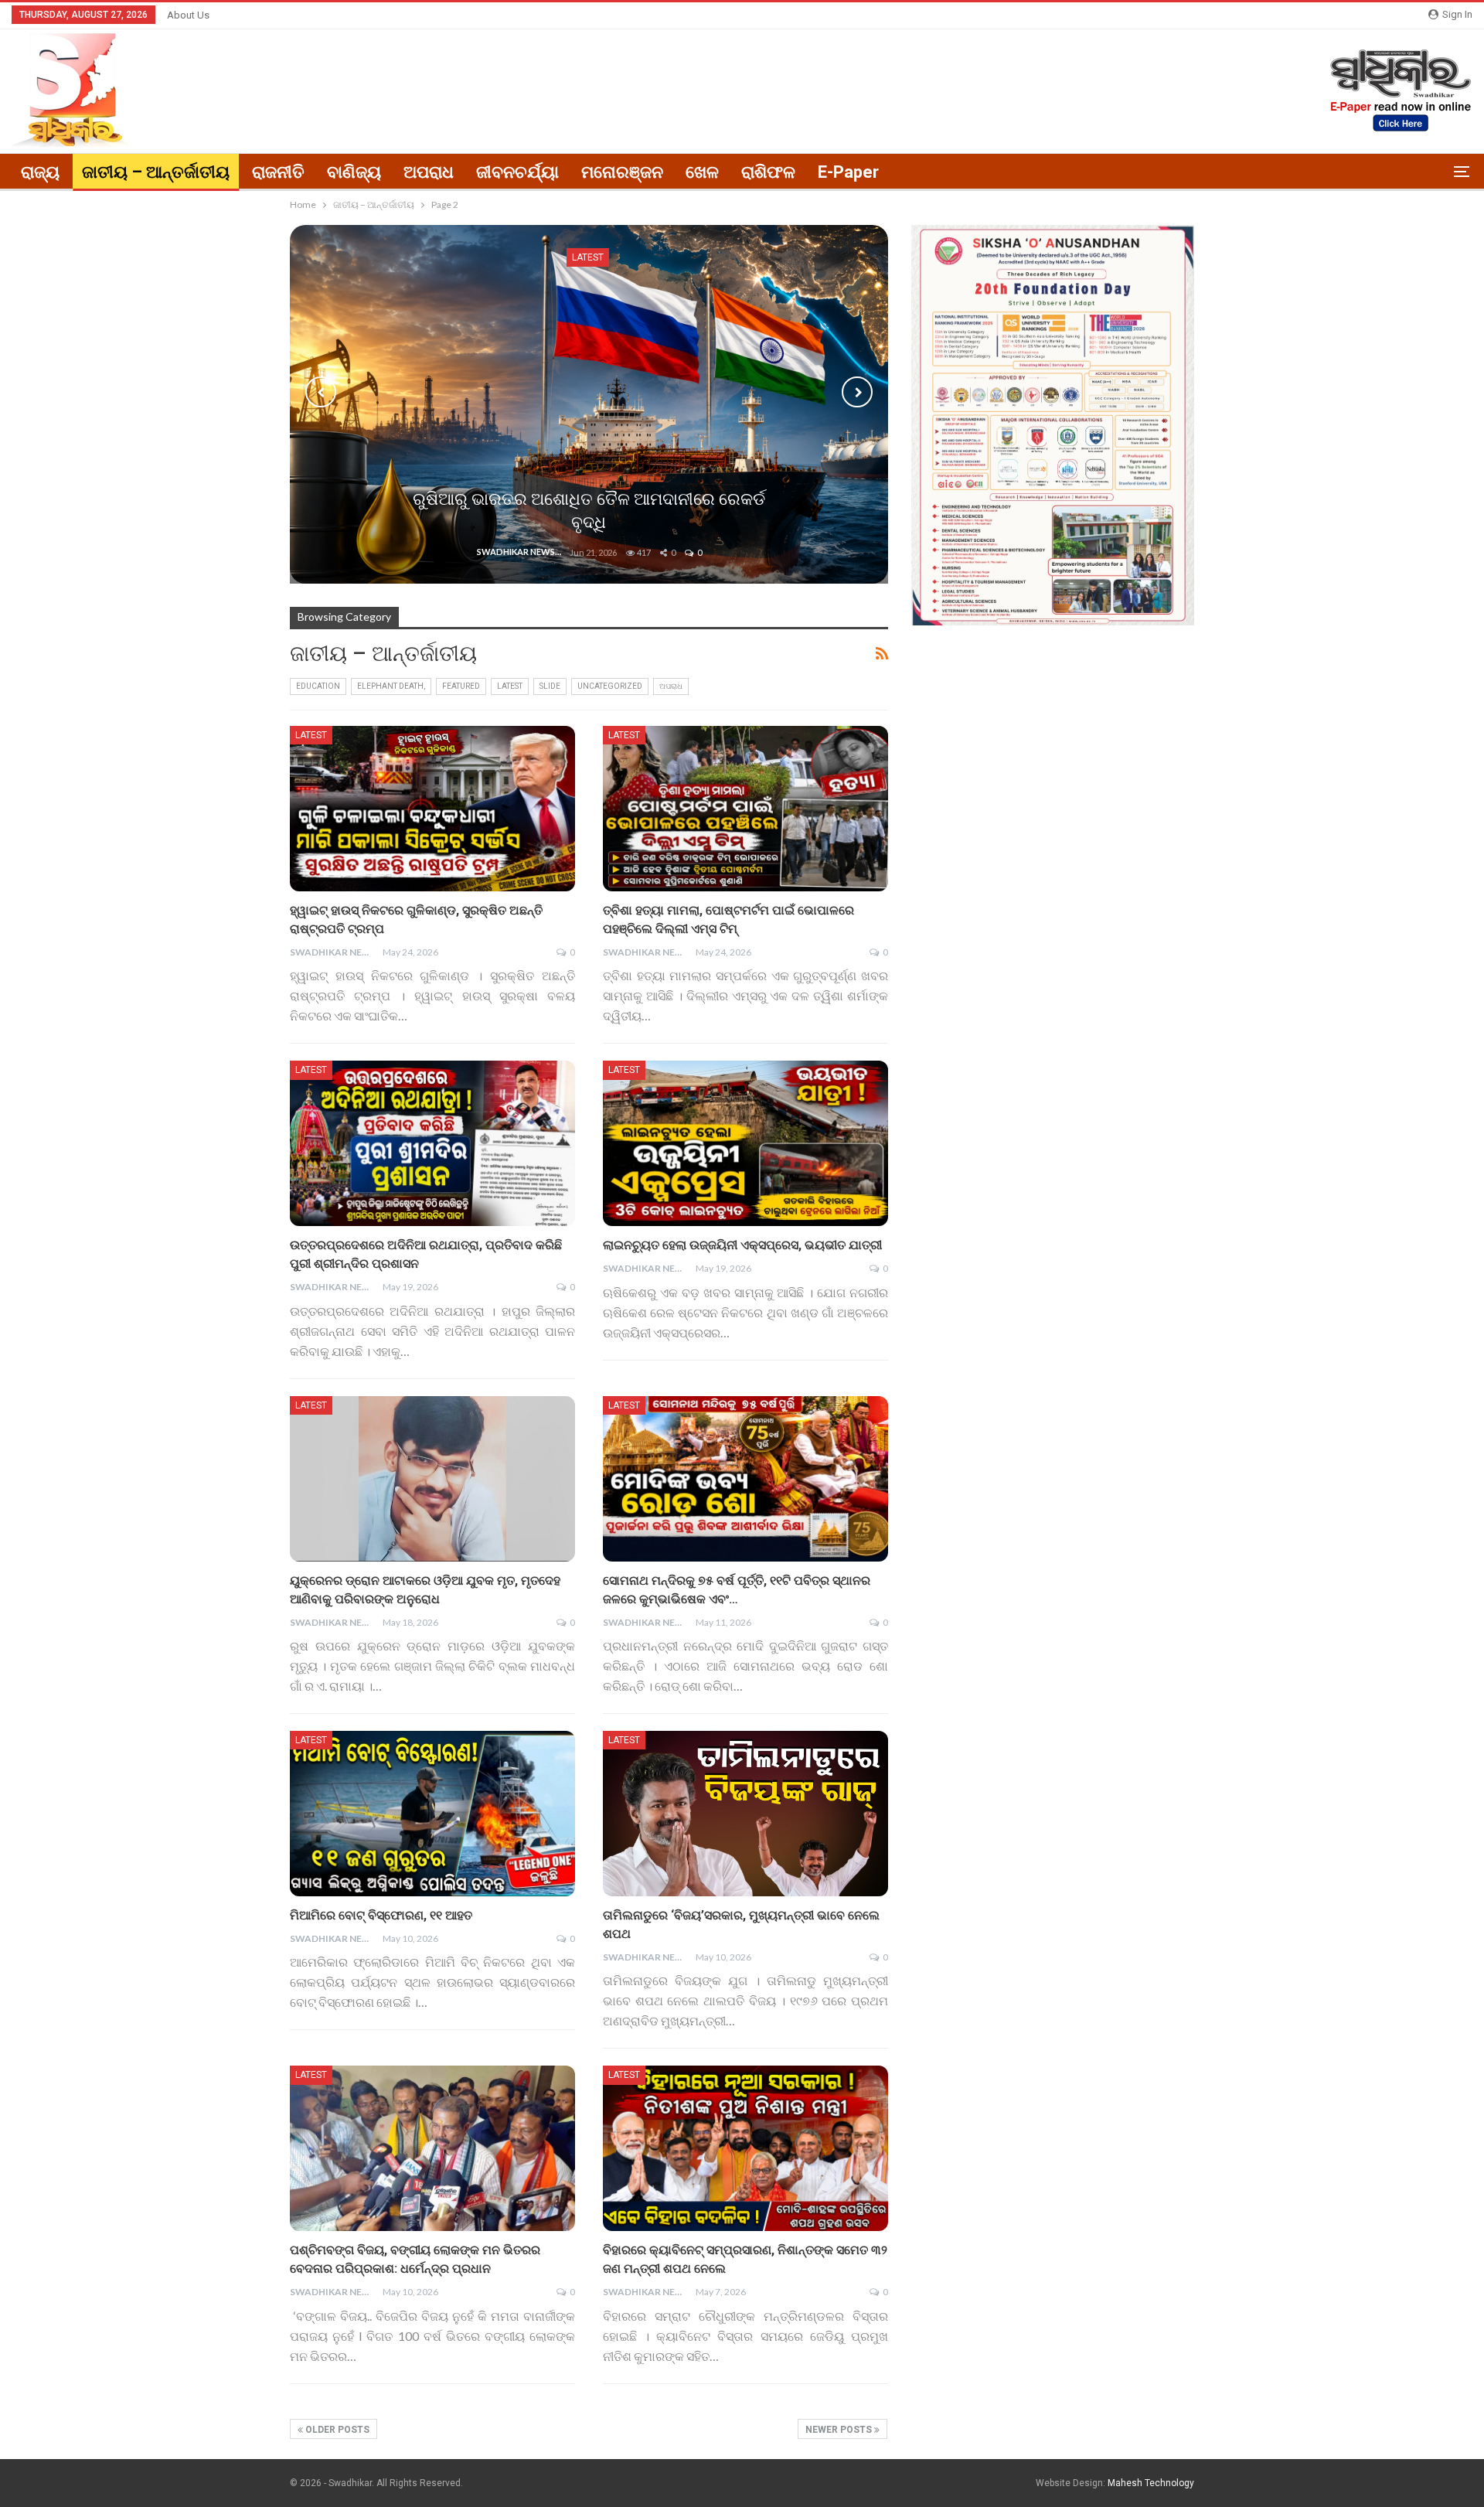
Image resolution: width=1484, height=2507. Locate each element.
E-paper (848, 172)
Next (857, 392)
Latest (510, 686)
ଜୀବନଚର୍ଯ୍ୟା (517, 172)
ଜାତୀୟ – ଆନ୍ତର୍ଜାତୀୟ (156, 172)
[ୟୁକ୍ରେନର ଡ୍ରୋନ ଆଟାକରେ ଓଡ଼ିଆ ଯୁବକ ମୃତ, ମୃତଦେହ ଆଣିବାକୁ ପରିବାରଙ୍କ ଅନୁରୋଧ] (432, 1479)
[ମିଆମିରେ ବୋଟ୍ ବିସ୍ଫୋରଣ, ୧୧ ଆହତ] (432, 1814)
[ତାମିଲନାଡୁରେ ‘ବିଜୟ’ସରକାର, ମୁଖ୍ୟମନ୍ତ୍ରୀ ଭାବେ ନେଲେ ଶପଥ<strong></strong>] (745, 1814)
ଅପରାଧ (429, 172)
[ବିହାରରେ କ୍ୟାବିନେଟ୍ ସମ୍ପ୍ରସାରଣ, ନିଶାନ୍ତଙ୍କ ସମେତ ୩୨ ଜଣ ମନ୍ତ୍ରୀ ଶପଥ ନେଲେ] (745, 2148)
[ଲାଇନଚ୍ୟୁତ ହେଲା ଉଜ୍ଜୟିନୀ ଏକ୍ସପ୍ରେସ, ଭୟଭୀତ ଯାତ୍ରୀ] (745, 1143)
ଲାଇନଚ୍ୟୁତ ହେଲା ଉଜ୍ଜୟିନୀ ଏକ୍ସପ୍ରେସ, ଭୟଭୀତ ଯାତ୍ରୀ (742, 1245)
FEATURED (461, 686)
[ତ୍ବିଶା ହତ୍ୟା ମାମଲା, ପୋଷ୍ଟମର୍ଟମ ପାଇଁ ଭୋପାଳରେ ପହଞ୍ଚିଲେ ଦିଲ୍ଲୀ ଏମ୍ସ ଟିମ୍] (745, 809)
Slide (550, 686)
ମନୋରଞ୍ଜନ (622, 172)
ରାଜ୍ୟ (40, 172)
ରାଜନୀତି (278, 172)
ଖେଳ (702, 172)
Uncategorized (610, 686)
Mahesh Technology (1151, 2483)
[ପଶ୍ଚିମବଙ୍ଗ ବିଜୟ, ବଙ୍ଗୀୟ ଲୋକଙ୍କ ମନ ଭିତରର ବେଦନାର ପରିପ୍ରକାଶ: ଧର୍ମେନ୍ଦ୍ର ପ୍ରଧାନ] (432, 2148)
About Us (188, 15)
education (318, 686)
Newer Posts (840, 2430)
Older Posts (336, 2430)
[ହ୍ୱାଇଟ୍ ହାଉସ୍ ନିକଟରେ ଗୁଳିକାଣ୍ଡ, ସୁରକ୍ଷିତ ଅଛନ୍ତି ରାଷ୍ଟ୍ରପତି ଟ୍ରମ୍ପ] (432, 809)
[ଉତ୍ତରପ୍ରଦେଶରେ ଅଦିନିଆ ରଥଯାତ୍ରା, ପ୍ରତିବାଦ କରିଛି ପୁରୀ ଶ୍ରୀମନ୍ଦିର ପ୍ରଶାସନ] (432, 1143)
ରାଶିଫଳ (768, 172)
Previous (321, 392)
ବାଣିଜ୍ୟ (354, 172)
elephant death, (391, 686)
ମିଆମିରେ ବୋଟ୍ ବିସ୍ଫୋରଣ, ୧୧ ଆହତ (381, 1915)
